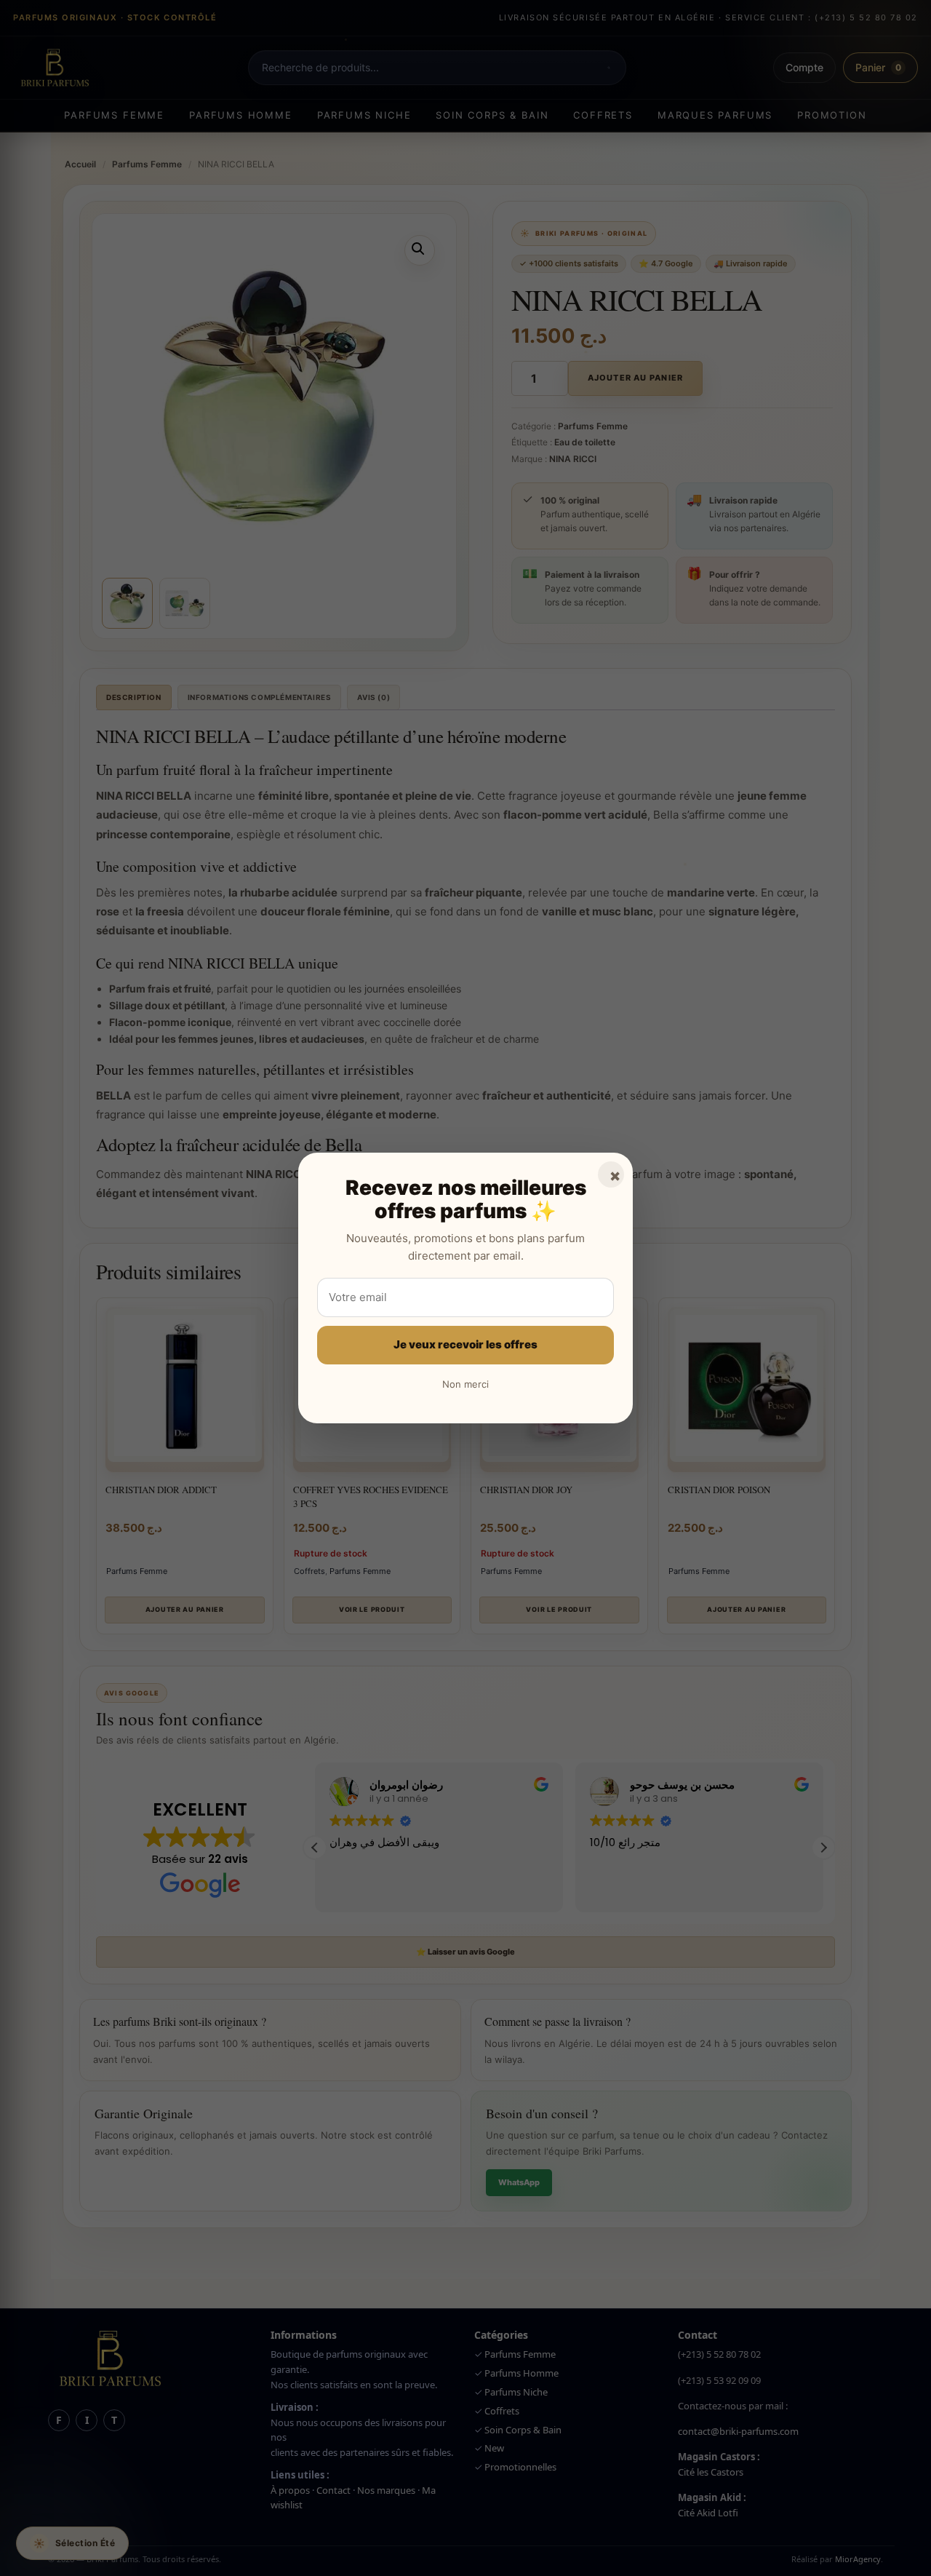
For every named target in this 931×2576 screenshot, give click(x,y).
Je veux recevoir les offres (465, 1344)
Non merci (465, 1384)
